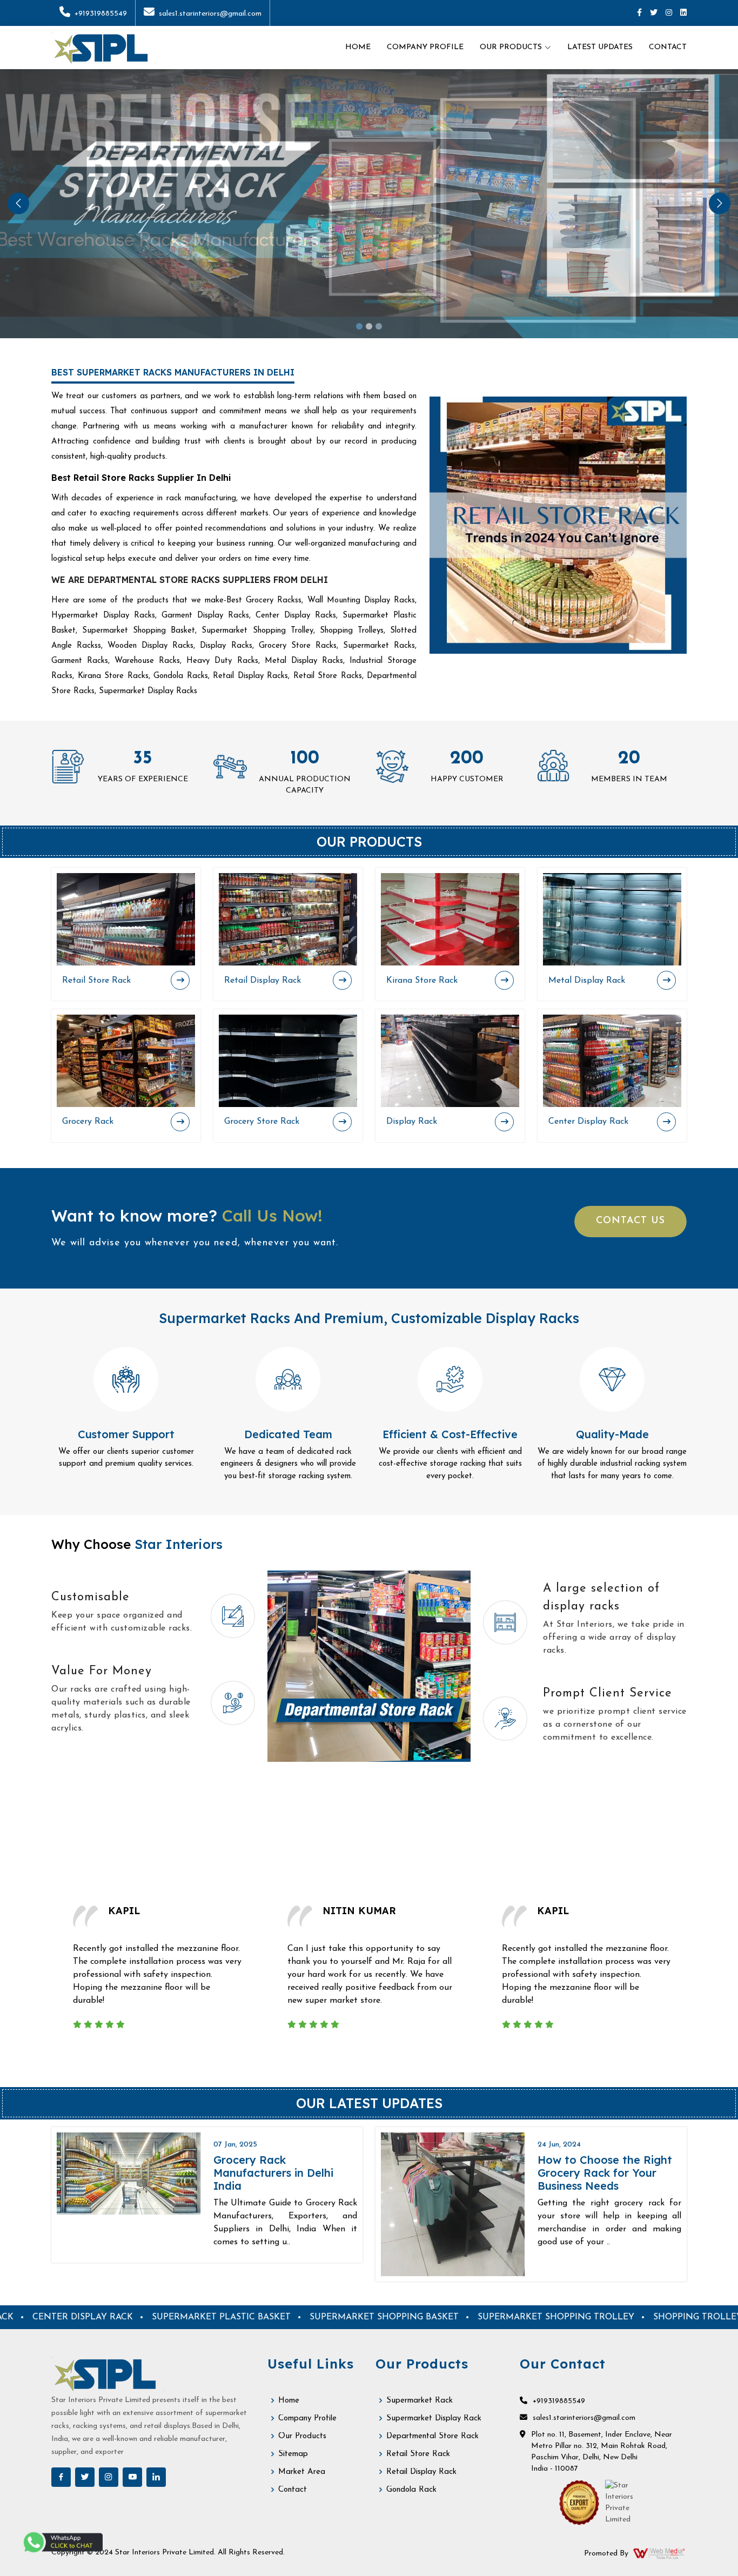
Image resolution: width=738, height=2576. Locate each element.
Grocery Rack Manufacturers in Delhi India (273, 2173)
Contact (668, 47)
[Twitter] (654, 13)
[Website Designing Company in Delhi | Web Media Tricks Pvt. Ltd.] (660, 2553)
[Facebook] (639, 13)
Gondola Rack (411, 2490)
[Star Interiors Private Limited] (104, 48)
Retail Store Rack (96, 981)
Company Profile (425, 47)
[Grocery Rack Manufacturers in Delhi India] (129, 2173)
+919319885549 (101, 14)
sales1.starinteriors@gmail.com (210, 14)
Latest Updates (600, 47)
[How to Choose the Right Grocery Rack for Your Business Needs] (453, 2204)
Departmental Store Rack (432, 2436)
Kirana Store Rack (422, 981)
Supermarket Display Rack (434, 2419)
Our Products (302, 2436)
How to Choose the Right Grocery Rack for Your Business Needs (605, 2173)
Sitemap (293, 2454)
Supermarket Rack (420, 2401)
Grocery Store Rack (262, 1122)
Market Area (302, 2472)
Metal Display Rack (587, 981)
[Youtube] (132, 2477)
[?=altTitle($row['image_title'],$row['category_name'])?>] (126, 919)
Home (358, 47)
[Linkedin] (683, 13)
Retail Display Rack (263, 981)
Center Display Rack (588, 1122)
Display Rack (412, 1122)
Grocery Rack (88, 1122)
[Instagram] (669, 13)
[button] (18, 203)
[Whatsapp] (62, 2542)
